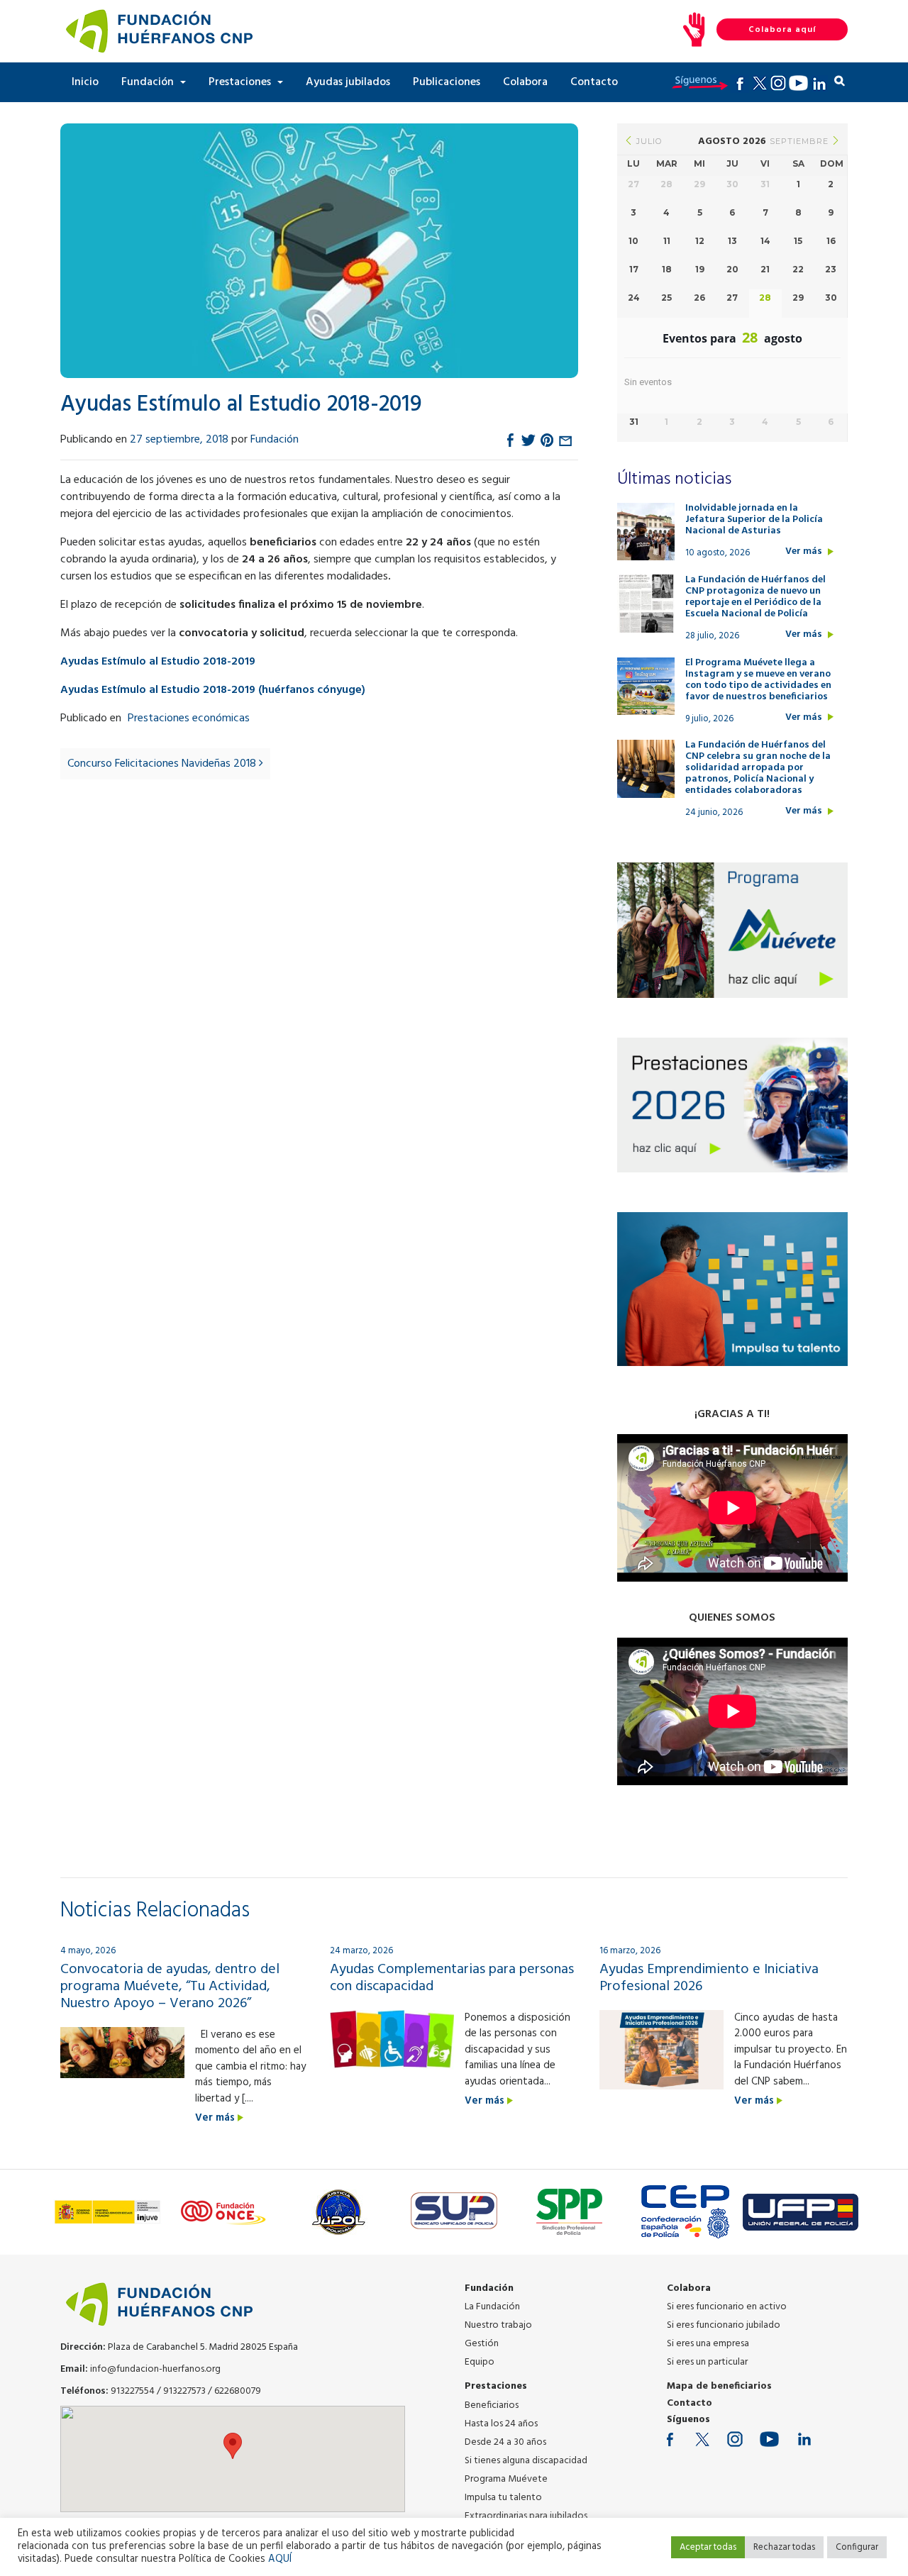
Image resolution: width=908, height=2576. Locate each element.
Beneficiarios (492, 2405)
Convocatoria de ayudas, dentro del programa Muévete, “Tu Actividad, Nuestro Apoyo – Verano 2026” (170, 1987)
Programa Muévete (506, 2479)
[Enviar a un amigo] (565, 440)
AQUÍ (280, 2559)
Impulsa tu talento (503, 2498)
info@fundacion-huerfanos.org (155, 2369)
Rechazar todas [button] (784, 2547)
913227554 (133, 2391)
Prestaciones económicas (189, 718)
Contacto (594, 82)
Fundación (149, 82)
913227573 (184, 2391)
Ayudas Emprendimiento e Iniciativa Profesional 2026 (709, 1978)
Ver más (805, 552)
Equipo (480, 2362)
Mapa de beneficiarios (719, 2386)
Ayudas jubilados (348, 82)
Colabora (525, 82)
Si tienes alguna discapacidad (526, 2461)
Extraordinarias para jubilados (526, 2516)
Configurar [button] (857, 2547)
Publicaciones (447, 82)
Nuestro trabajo (498, 2325)
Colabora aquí (782, 30)
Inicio (85, 82)
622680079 (238, 2391)
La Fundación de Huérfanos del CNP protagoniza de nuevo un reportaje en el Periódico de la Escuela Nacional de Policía (755, 597)
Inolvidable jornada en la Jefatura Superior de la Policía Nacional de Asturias (754, 520)
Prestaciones (241, 82)
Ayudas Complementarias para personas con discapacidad (452, 1978)
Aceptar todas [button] (708, 2547)
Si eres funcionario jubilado (724, 2325)
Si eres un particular (707, 2362)
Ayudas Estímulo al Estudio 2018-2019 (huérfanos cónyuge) (213, 690)
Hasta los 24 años (501, 2424)
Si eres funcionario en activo (727, 2307)
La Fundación (492, 2307)
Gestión (482, 2344)
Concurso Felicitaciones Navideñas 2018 (163, 764)
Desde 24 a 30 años (505, 2442)
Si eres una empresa (708, 2344)
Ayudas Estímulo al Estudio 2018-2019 (158, 662)
